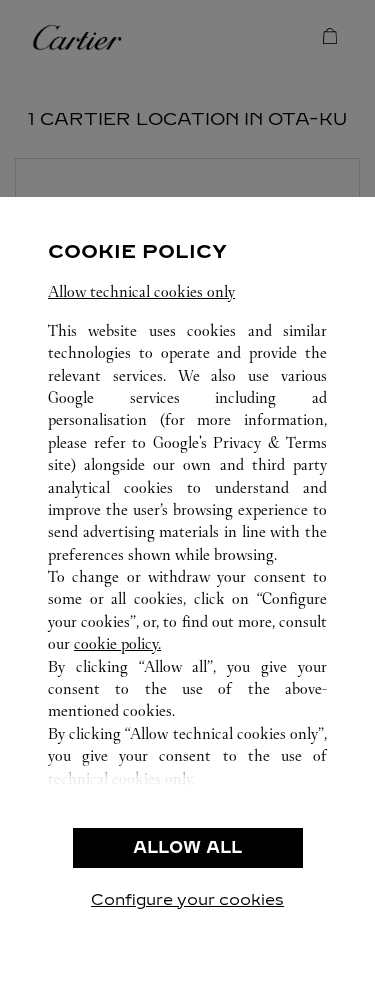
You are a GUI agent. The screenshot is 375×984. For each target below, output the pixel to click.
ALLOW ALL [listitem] (187, 847)
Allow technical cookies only (141, 291)
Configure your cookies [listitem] (187, 899)
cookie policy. (117, 643)
